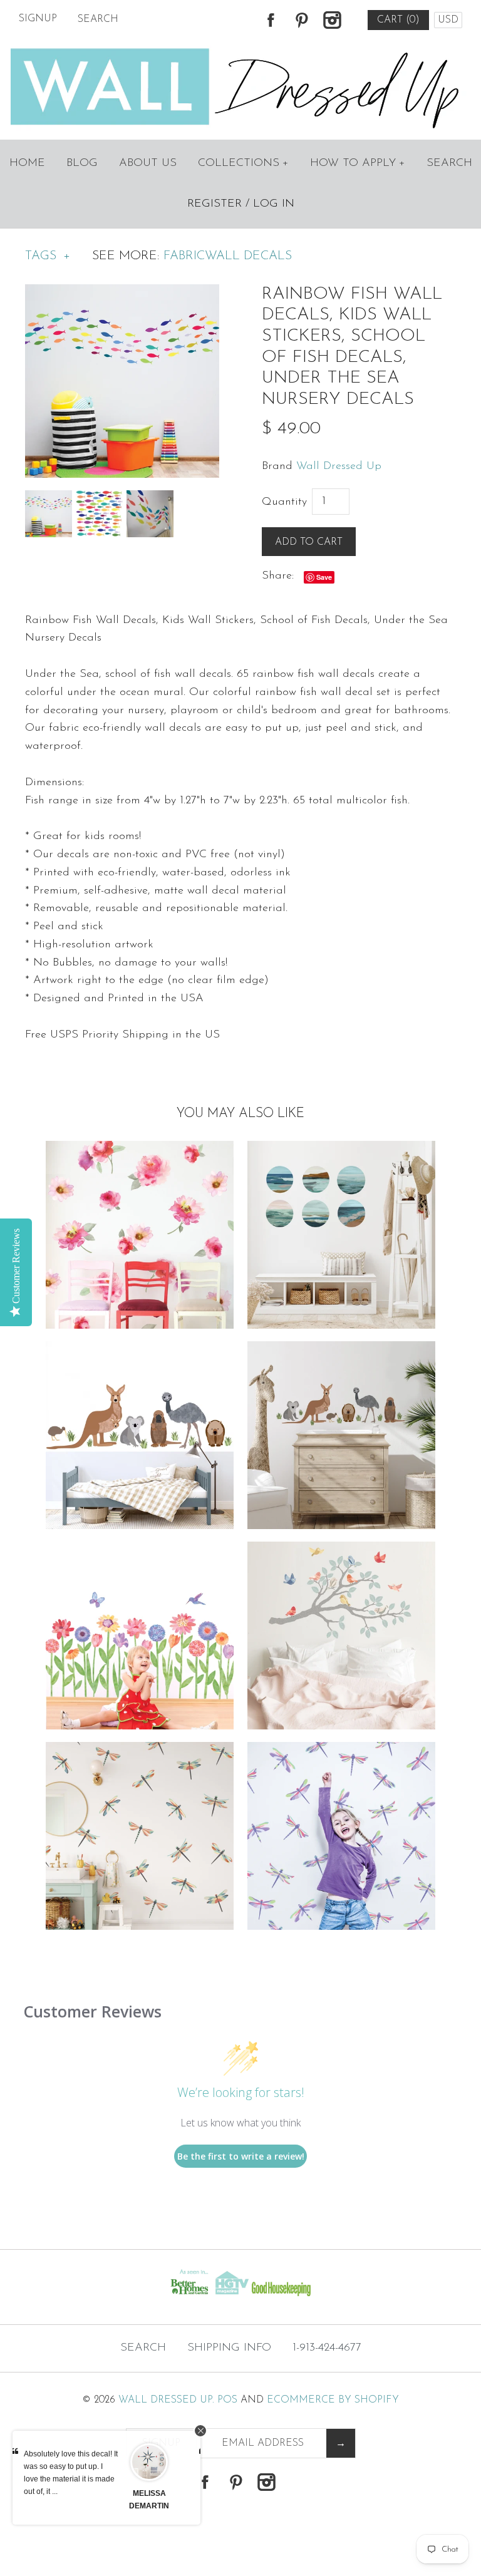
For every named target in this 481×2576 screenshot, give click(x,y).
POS (227, 2400)
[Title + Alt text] (82, 2299)
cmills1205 (160, 2493)
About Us (148, 163)
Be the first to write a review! (241, 2156)
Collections (243, 163)
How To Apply (358, 163)
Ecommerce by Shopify (333, 2400)
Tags (48, 256)
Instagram (332, 20)
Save (324, 577)
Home (27, 163)
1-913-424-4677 (327, 2348)
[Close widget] (200, 2431)
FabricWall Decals (228, 256)
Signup (38, 19)
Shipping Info (229, 2348)
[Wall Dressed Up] (241, 49)
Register (215, 204)
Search (449, 163)
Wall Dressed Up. (166, 2400)
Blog (82, 163)
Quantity (284, 502)
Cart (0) (398, 20)
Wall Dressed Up (339, 466)
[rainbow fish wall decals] (122, 293)
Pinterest (301, 20)
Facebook (271, 20)
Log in (274, 204)
